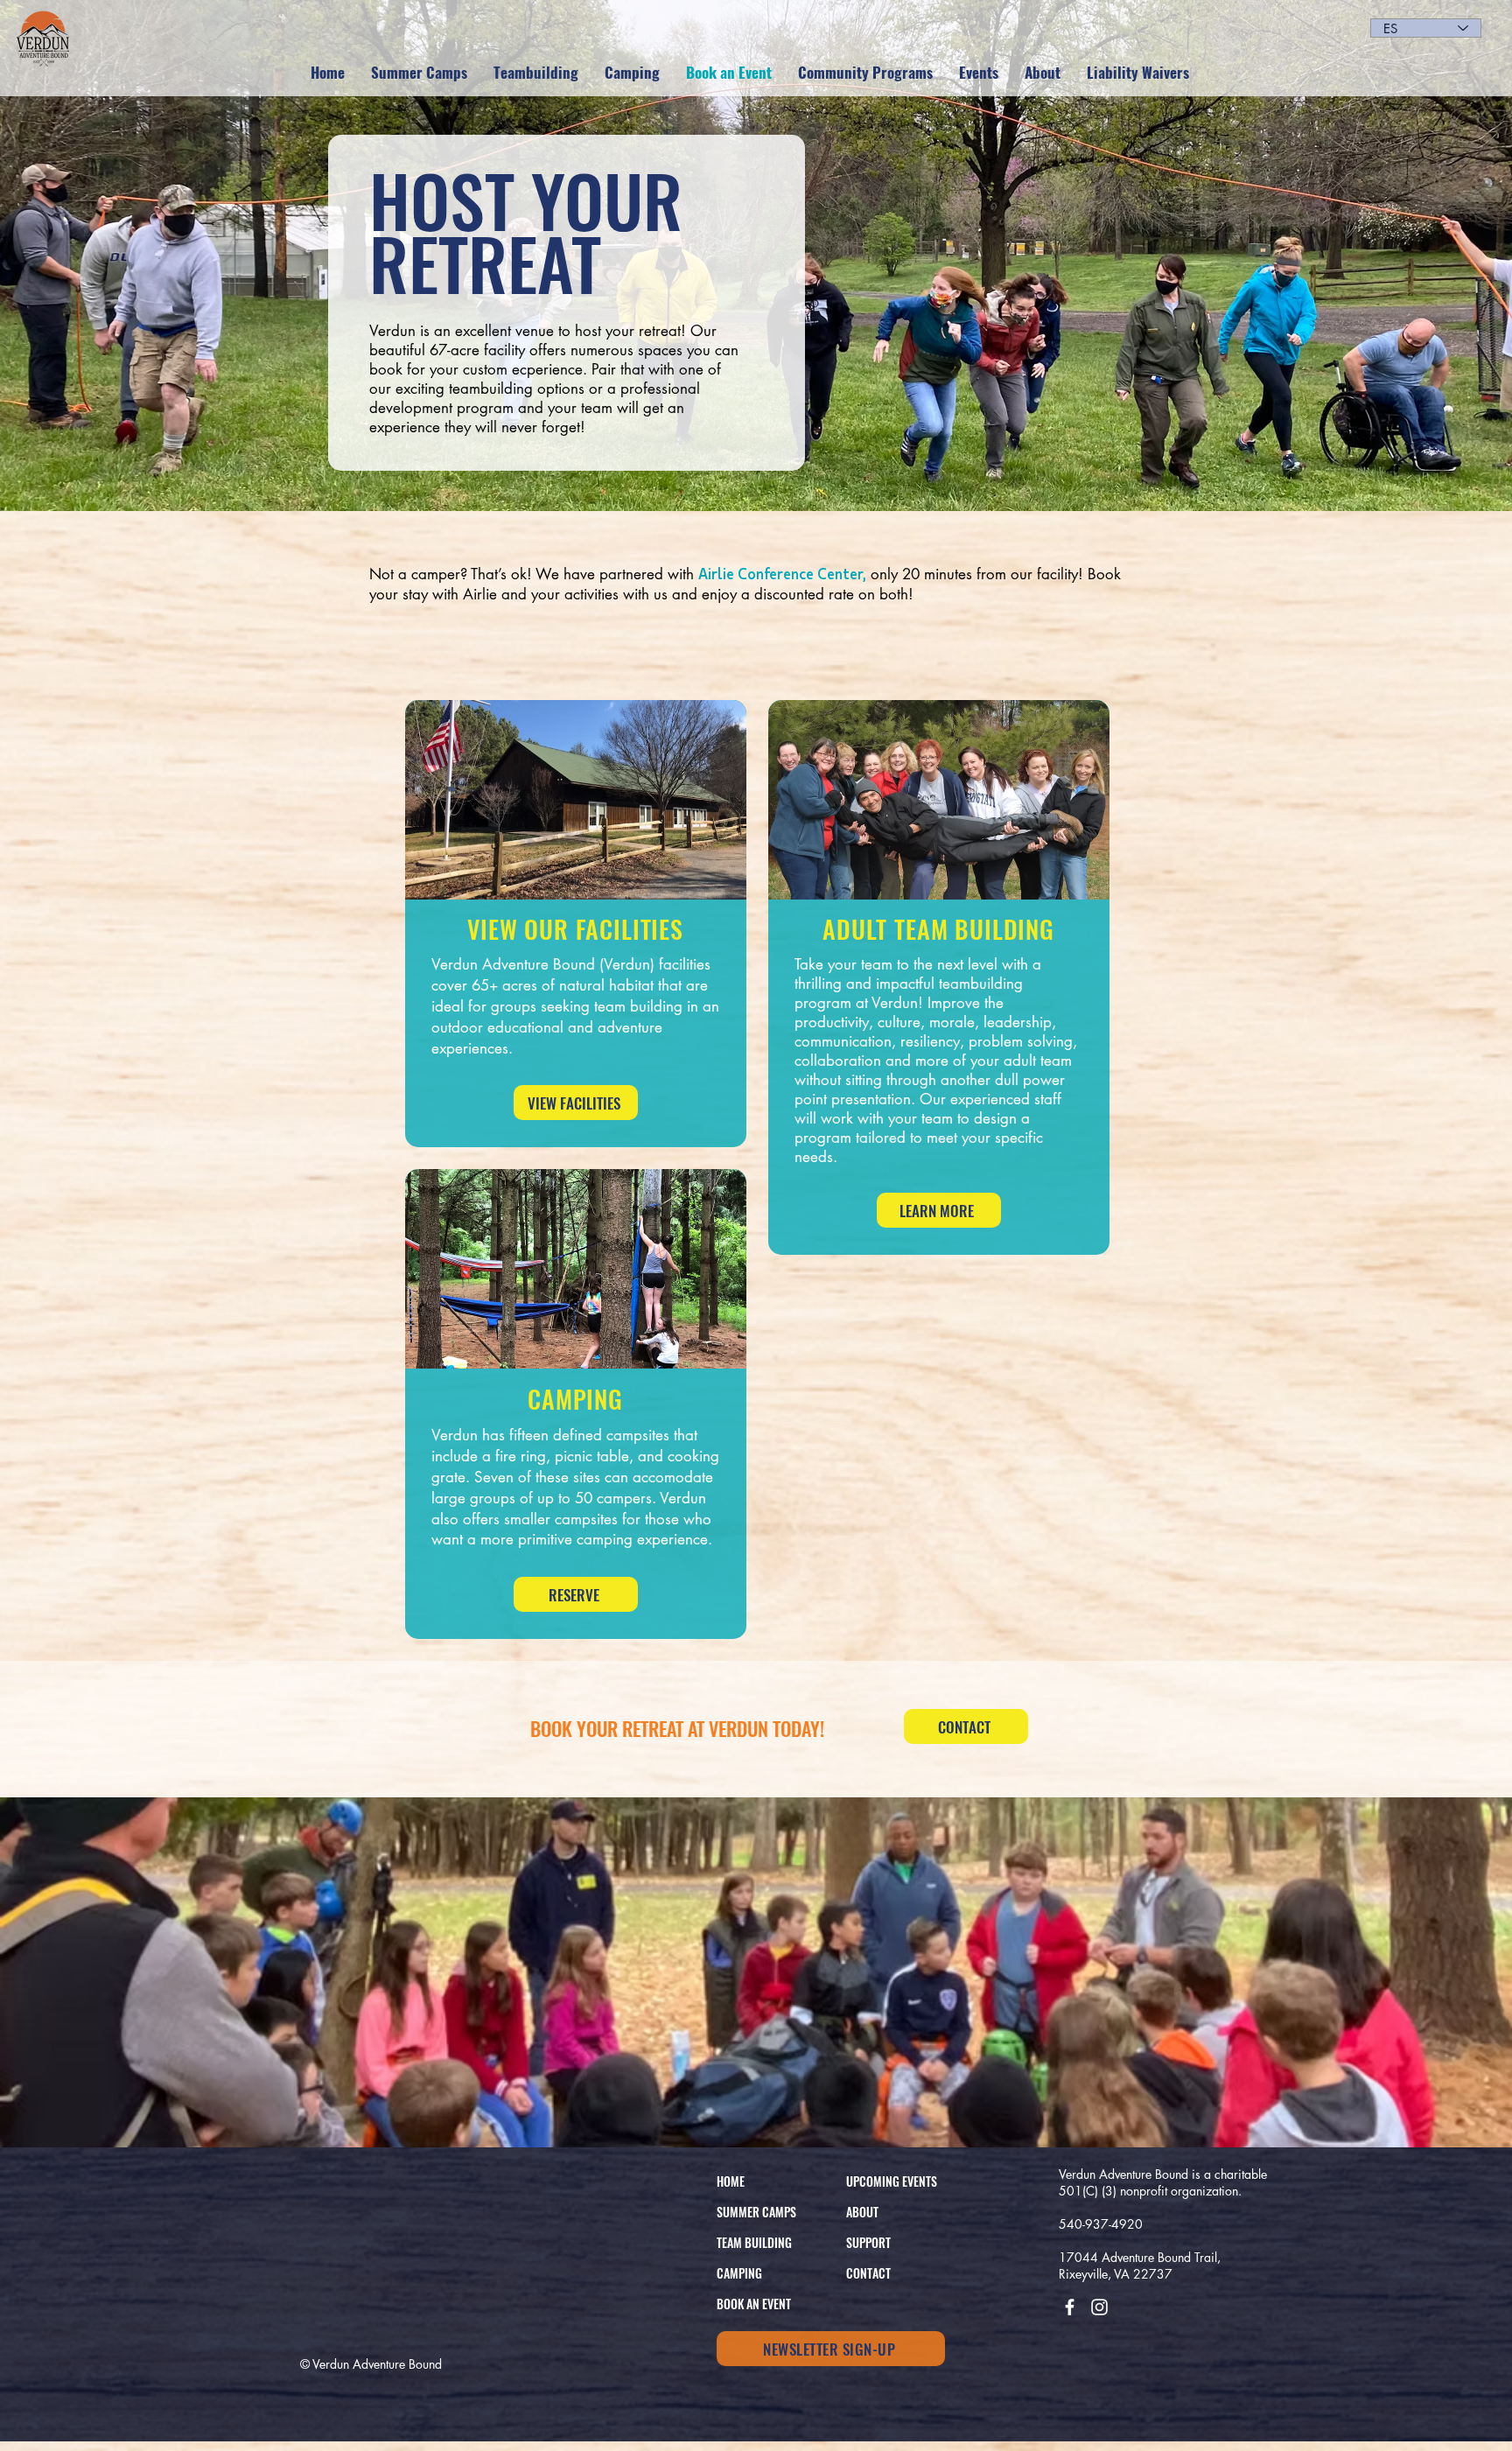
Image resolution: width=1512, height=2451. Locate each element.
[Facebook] (1070, 2307)
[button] (1043, 73)
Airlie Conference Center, (782, 573)
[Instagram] (1099, 2307)
